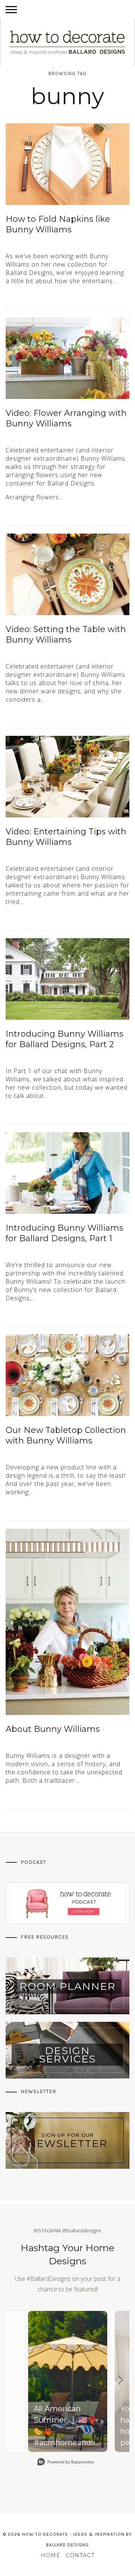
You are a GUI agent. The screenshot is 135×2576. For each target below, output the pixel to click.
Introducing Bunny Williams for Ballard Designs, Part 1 (64, 1233)
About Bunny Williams (53, 1729)
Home (51, 2555)
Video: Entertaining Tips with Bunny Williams (66, 837)
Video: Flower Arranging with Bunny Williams (66, 418)
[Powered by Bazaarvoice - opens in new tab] (66, 2463)
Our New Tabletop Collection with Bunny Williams (66, 1436)
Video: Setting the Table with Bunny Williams (66, 635)
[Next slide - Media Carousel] (120, 2380)
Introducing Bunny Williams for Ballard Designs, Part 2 (64, 1039)
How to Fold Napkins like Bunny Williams (58, 224)
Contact (80, 2555)
